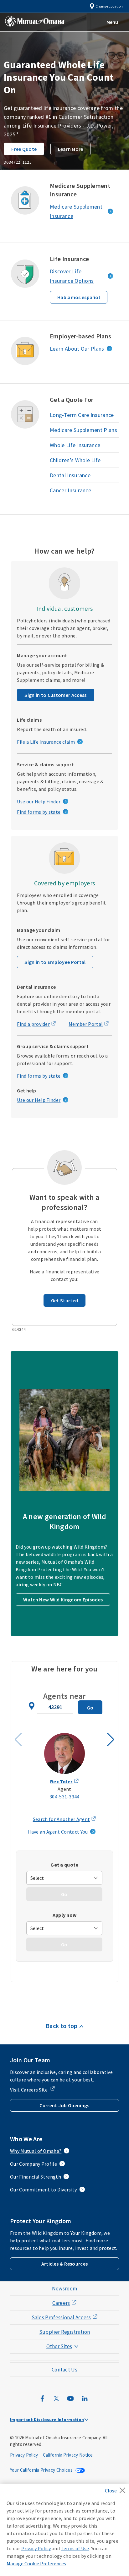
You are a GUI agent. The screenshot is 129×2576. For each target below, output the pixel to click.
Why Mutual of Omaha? (36, 2151)
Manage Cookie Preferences (36, 2563)
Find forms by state (39, 812)
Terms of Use (75, 2548)
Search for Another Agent (62, 1819)
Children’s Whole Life (75, 460)
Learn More (71, 149)
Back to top (62, 2026)
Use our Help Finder (39, 801)
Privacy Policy (24, 2455)
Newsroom (65, 2289)
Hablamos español (79, 297)
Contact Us (64, 2370)
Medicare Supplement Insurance (76, 211)
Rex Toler (61, 1781)
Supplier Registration (65, 2332)
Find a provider (33, 1024)
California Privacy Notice (68, 2455)
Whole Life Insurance (75, 445)
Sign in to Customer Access (55, 695)
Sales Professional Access (61, 2317)
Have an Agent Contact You (58, 1832)
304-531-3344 (64, 1797)
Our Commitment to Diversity (44, 2190)
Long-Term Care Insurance (82, 415)
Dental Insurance (70, 475)
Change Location (109, 6)
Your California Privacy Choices (42, 2470)
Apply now (65, 1915)
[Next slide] (111, 1740)
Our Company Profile (34, 2164)
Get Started (65, 1300)
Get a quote (64, 1865)
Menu (112, 22)
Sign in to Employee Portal (55, 962)
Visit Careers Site (29, 2090)
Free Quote (24, 149)
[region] (64, 2530)
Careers (61, 2303)
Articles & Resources (64, 2264)
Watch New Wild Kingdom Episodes (63, 1600)
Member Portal (86, 1024)
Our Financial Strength (36, 2177)
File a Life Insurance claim (46, 742)
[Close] (117, 2488)
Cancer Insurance (70, 490)
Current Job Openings (64, 2105)
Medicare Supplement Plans (83, 430)
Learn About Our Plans (77, 349)
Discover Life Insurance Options (72, 276)
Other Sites (59, 2346)
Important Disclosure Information (47, 2420)
